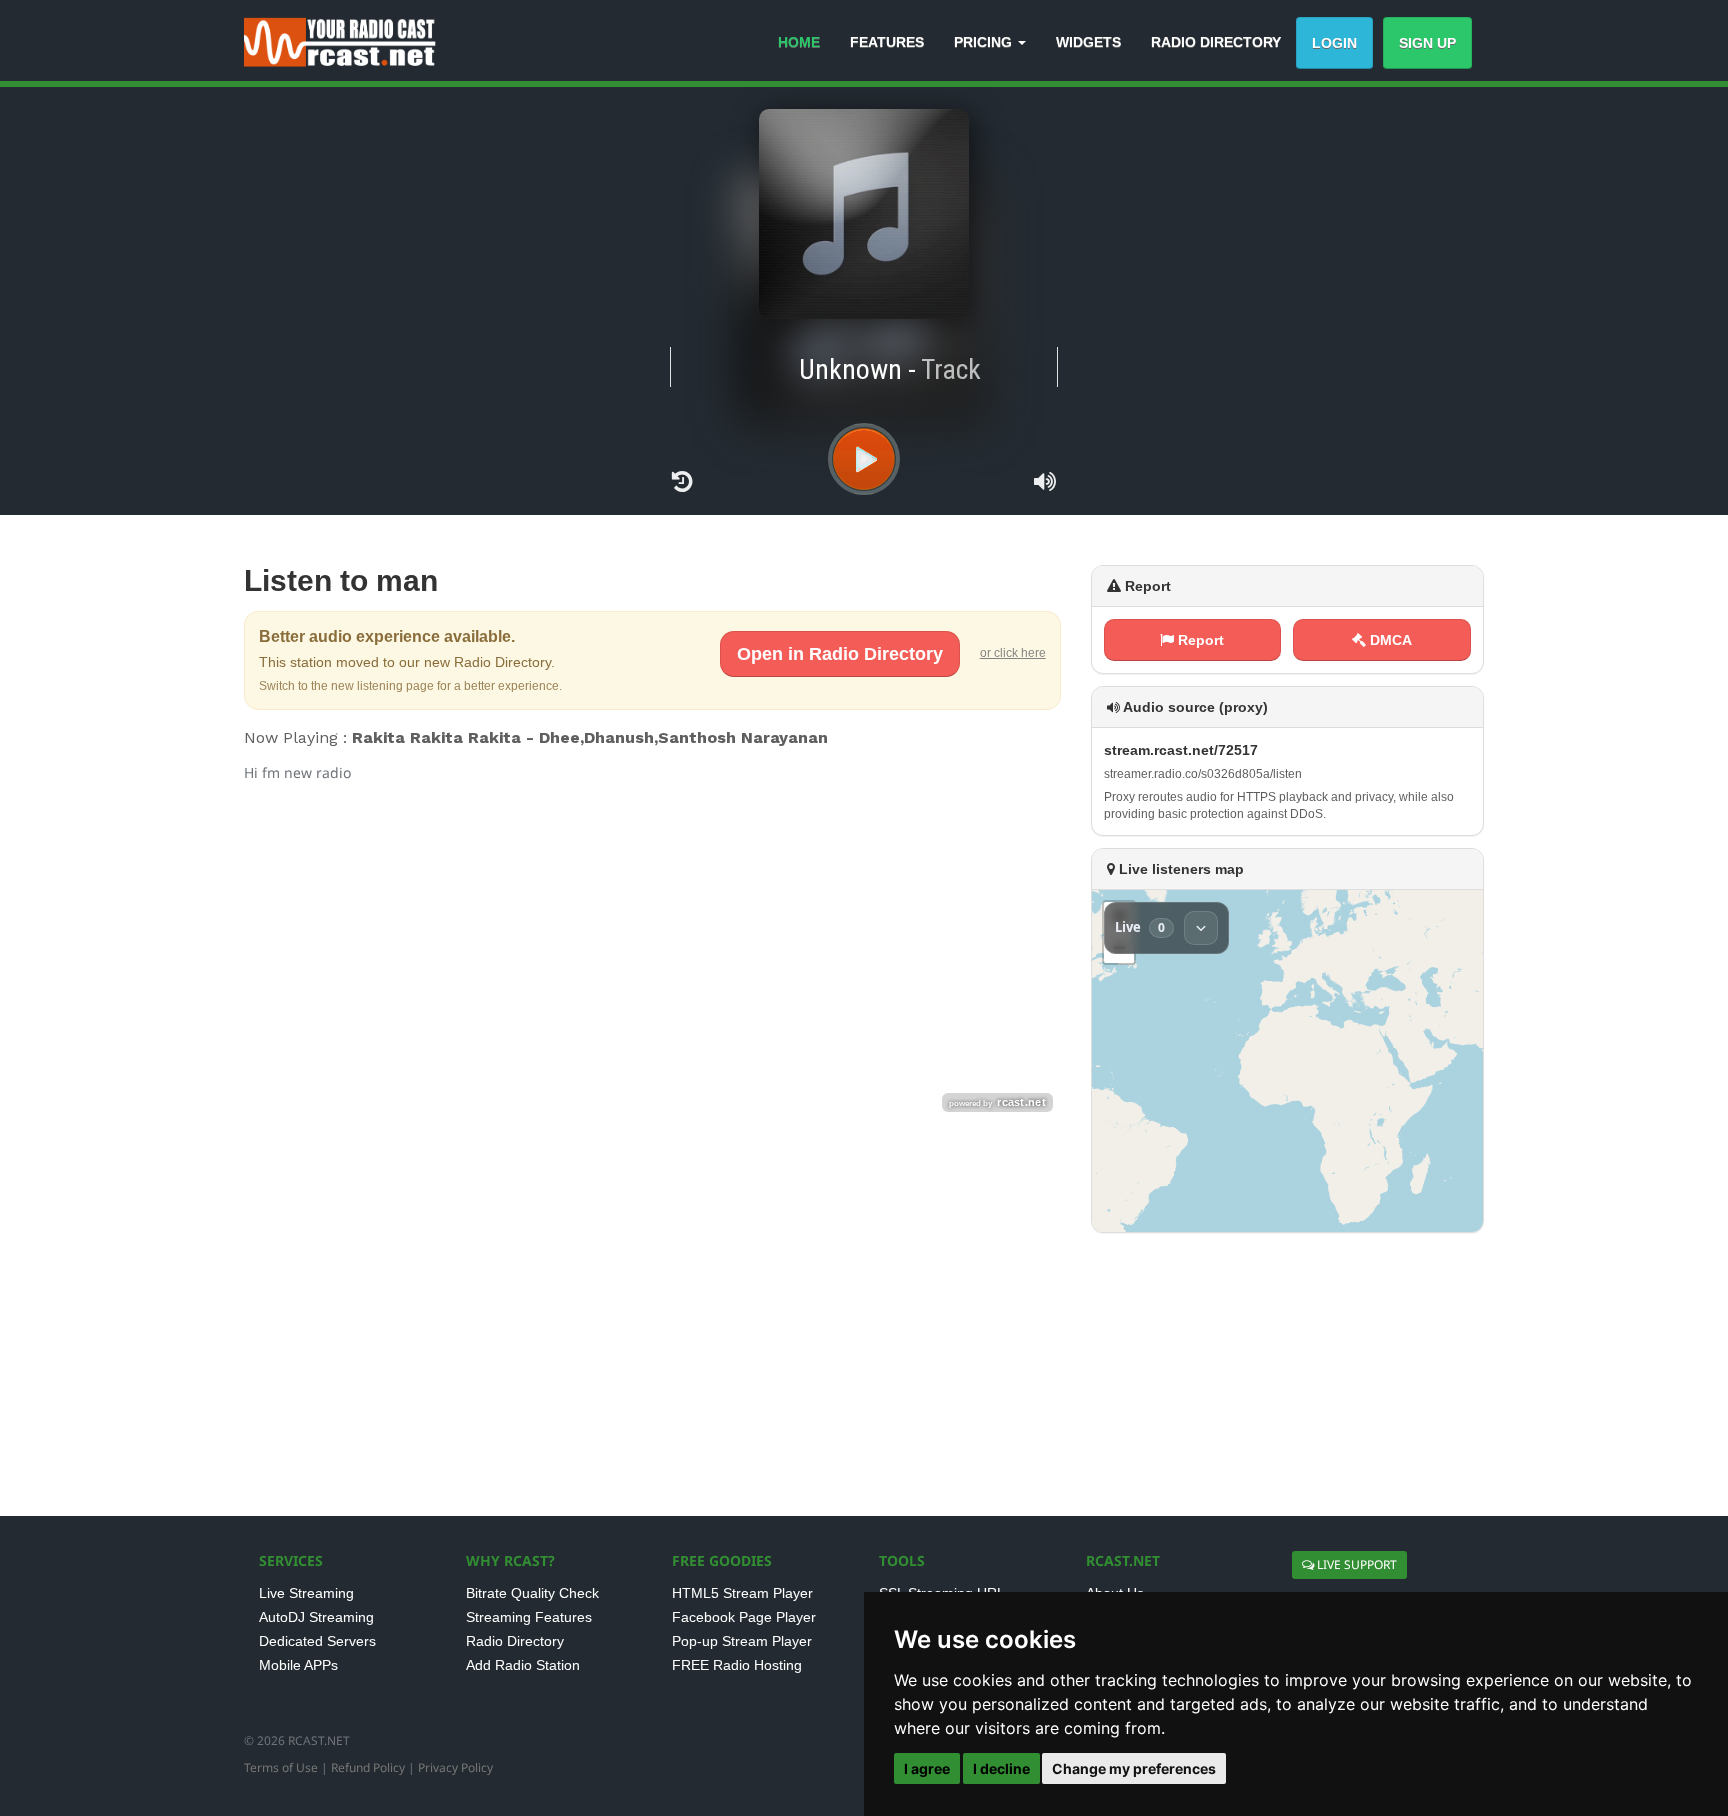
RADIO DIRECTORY (1216, 42)
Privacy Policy (455, 1767)
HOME (799, 42)
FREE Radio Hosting (737, 1665)
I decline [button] (1001, 1768)
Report (1199, 640)
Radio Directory (515, 1641)
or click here (1013, 653)
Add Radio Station (523, 1665)
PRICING (985, 42)
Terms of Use (281, 1767)
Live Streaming (306, 1593)
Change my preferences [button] (1134, 1768)
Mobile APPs (298, 1665)
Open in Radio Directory (840, 654)
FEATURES (887, 42)
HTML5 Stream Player (742, 1593)
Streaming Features (529, 1617)
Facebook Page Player (744, 1617)
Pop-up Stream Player (742, 1641)
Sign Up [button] (1427, 43)
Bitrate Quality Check (532, 1593)
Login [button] (1334, 43)
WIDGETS (1088, 42)
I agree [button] (927, 1768)
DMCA (1389, 640)
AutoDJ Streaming (316, 1617)
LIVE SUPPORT (1355, 1564)
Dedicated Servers (317, 1641)
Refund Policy (368, 1767)
